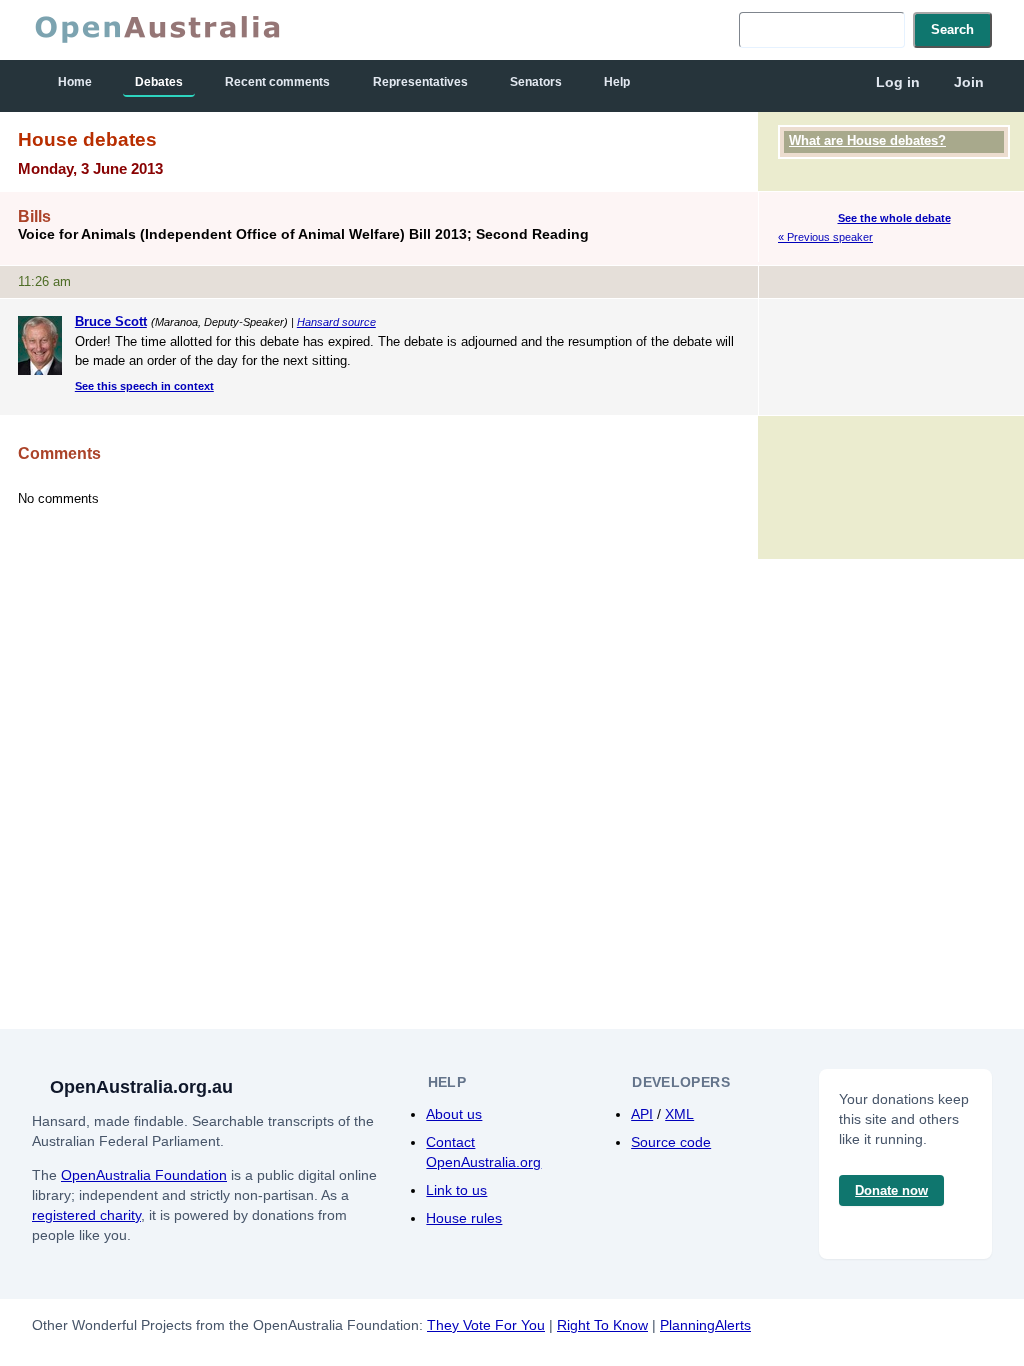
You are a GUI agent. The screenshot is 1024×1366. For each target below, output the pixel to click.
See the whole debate (894, 218)
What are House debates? (867, 140)
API (642, 1114)
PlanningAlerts (705, 1325)
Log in (898, 82)
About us (454, 1114)
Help (617, 82)
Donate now (891, 1190)
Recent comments (277, 82)
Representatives (420, 82)
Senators (536, 82)
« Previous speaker (825, 237)
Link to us (456, 1190)
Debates (159, 82)
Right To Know (602, 1325)
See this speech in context (144, 386)
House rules (464, 1218)
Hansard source (336, 322)
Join (969, 82)
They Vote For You (486, 1325)
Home (75, 82)
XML (679, 1114)
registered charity (86, 1215)
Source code (671, 1142)
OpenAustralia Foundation (144, 1175)
